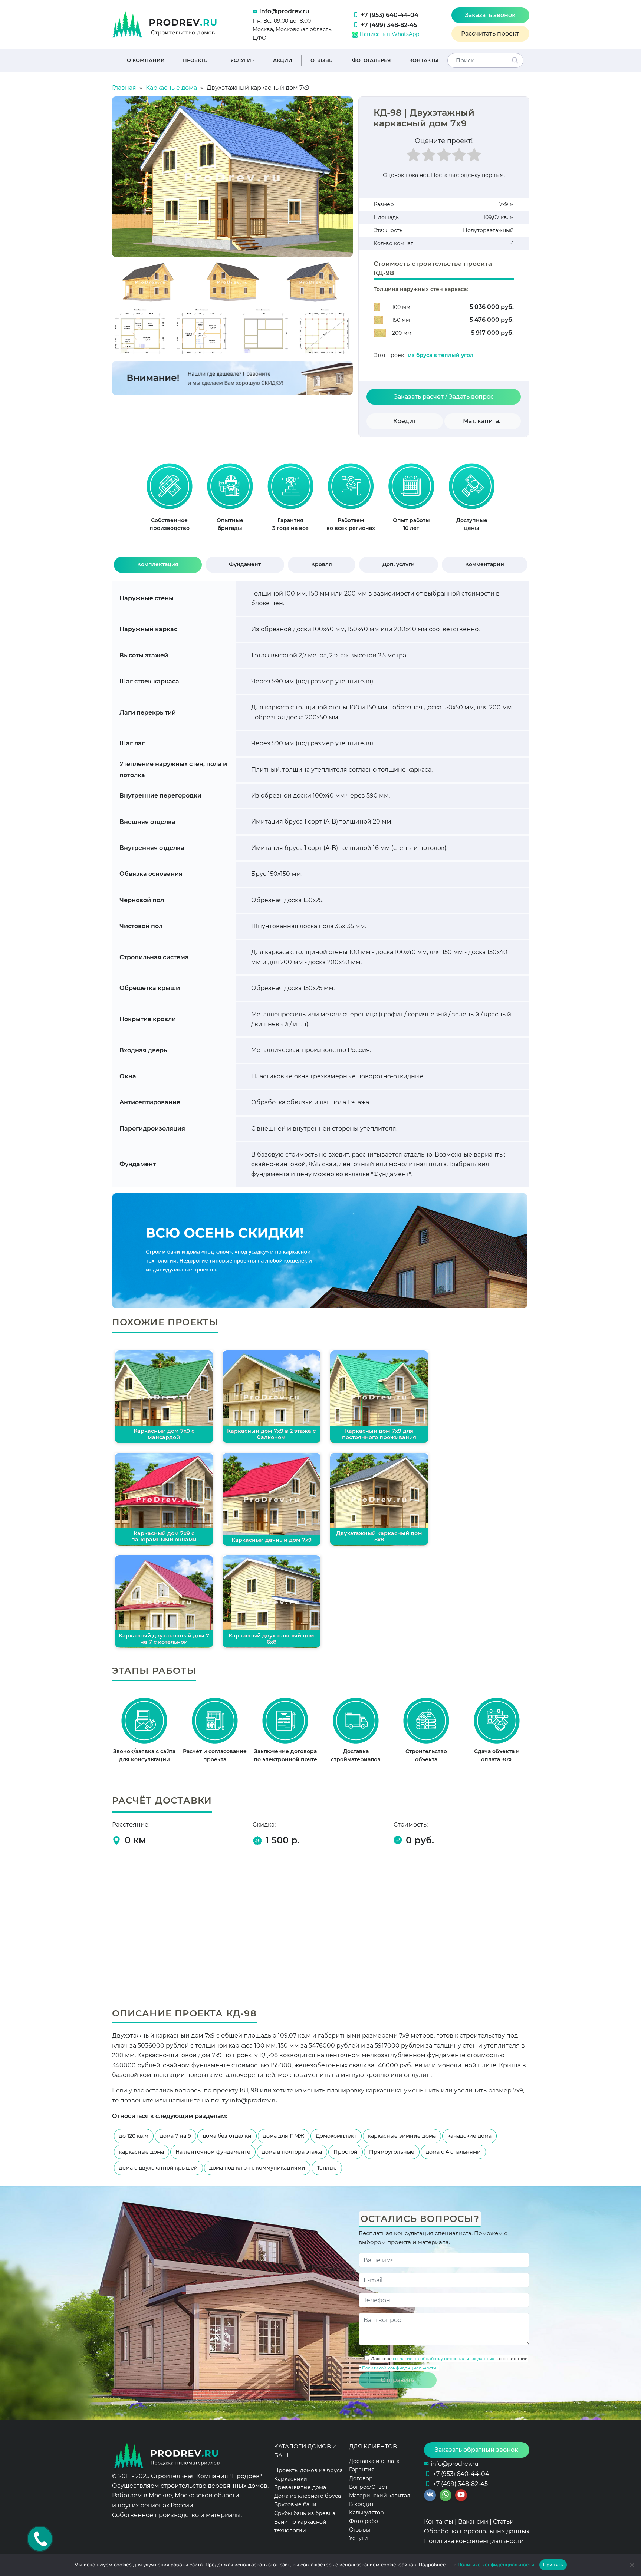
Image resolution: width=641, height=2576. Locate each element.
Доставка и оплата (374, 2461)
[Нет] (632, 2565)
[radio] (413, 157)
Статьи (503, 2522)
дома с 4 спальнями (453, 2152)
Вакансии (473, 2522)
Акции (283, 60)
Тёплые (327, 2168)
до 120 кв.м (134, 2136)
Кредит (405, 421)
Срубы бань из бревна (305, 2513)
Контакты (424, 60)
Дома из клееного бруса (308, 2496)
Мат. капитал (483, 421)
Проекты (196, 60)
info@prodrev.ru (284, 11)
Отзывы (322, 60)
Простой (346, 2152)
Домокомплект (336, 2136)
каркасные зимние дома (402, 2136)
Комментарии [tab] (485, 564)
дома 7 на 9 (175, 2136)
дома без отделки (227, 2136)
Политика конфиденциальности (474, 2541)
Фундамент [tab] (245, 564)
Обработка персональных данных (477, 2531)
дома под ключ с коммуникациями (257, 2168)
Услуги (241, 60)
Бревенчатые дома (300, 2487)
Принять (553, 2565)
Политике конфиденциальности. (497, 2565)
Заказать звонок (490, 15)
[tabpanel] (169, 501)
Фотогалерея (372, 60)
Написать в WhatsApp (389, 34)
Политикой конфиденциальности (399, 2368)
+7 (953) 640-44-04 (390, 15)
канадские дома (469, 2136)
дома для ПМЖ (284, 2136)
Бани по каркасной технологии (300, 2526)
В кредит (361, 2504)
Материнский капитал (380, 2496)
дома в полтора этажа (292, 2152)
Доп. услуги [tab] (399, 564)
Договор (361, 2478)
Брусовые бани (295, 2504)
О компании (146, 60)
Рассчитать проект (490, 34)
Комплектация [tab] (158, 564)
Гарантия (362, 2470)
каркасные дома (142, 2152)
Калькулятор (366, 2513)
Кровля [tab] (322, 564)
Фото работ (365, 2521)
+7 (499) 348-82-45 (389, 25)
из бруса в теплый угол (441, 355)
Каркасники (291, 2479)
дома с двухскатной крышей (158, 2168)
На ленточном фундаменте (213, 2152)
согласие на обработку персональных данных (443, 2359)
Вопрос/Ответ (368, 2487)
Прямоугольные (392, 2152)
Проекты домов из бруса (308, 2470)
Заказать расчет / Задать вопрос (444, 397)
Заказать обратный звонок (476, 2450)
